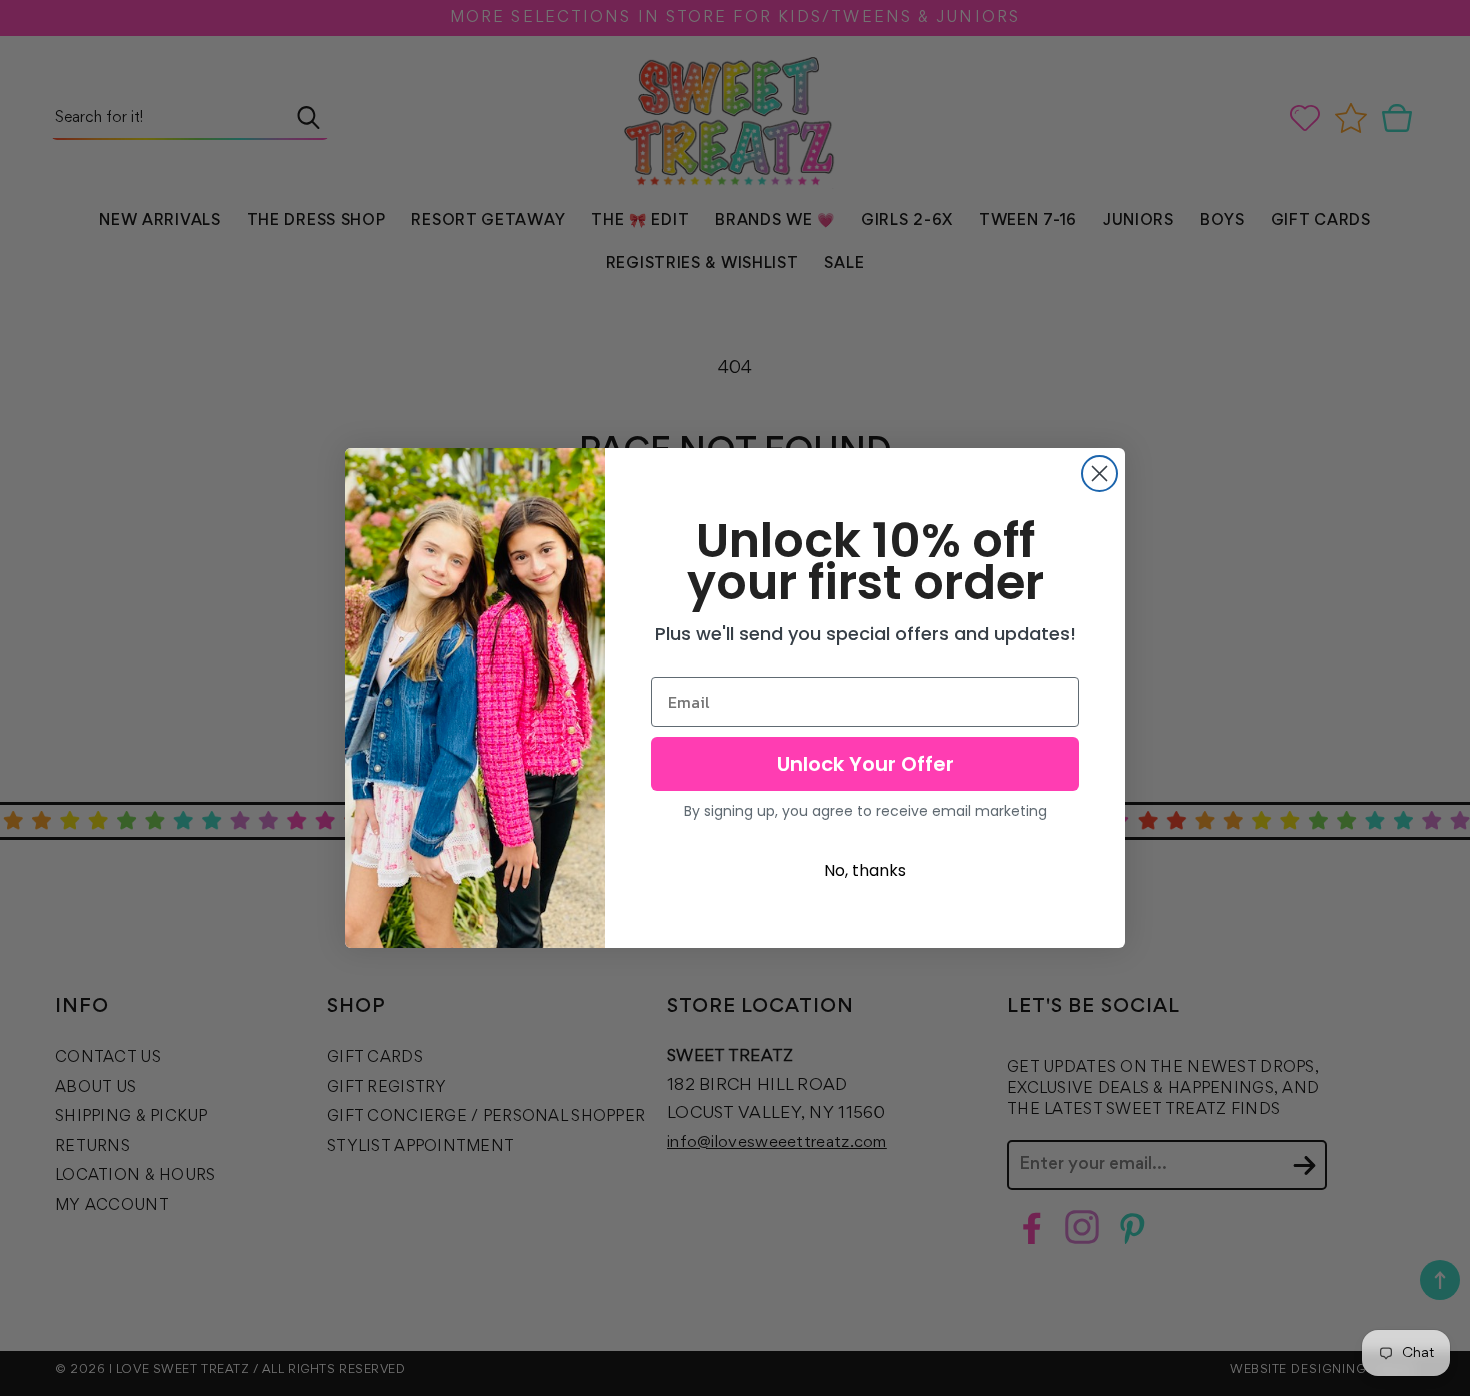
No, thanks (865, 870)
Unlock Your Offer (865, 764)
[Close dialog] (1099, 473)
